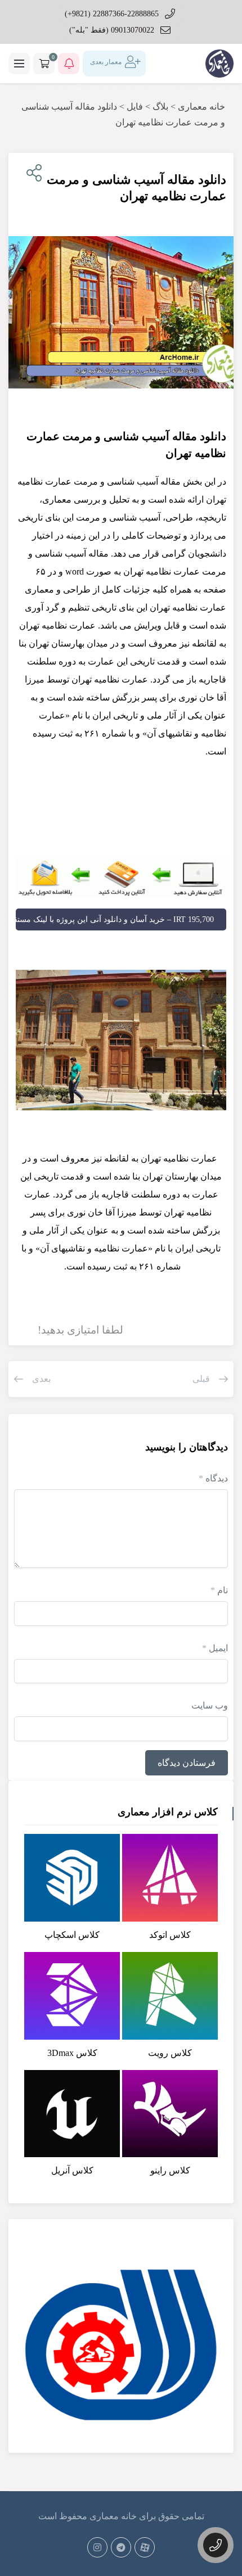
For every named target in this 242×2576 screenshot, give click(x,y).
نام (219, 1590)
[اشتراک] (32, 173)
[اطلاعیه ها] (69, 64)
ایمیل (215, 1648)
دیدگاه (213, 1478)
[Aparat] (145, 2547)
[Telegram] (121, 2547)
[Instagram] (97, 2547)
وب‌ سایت (210, 1705)
